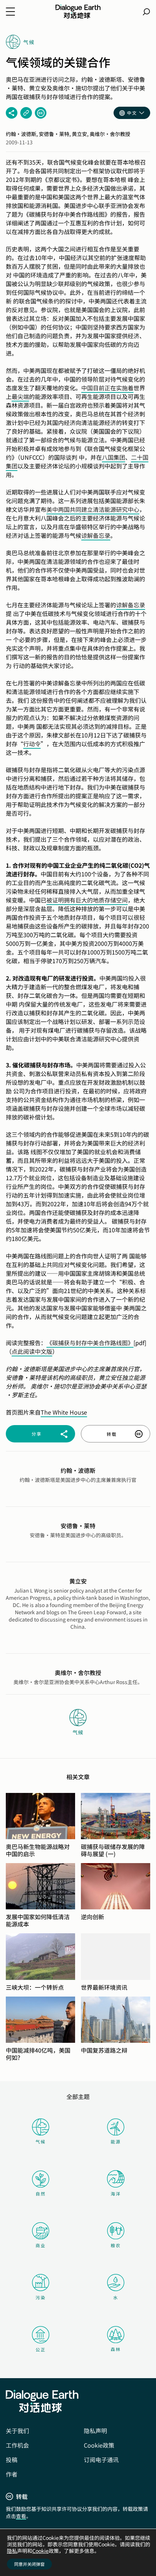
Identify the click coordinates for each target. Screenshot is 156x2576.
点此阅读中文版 (32, 1351)
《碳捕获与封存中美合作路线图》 (90, 1343)
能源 (116, 2141)
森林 (116, 2349)
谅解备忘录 (96, 535)
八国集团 (114, 457)
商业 (41, 2245)
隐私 (12, 2551)
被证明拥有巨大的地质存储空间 (87, 900)
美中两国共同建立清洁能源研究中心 (93, 509)
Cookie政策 (99, 2445)
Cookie (40, 2551)
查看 (21, 2516)
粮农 (116, 2245)
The (46, 1412)
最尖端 (20, 396)
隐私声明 (95, 2431)
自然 (41, 2194)
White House (69, 1412)
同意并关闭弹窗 (29, 2564)
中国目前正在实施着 (107, 388)
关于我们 (17, 2431)
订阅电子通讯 (101, 2460)
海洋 (116, 2194)
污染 (41, 2297)
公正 (41, 2349)
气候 (41, 2141)
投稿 (12, 2460)
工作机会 (17, 2445)
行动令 (32, 744)
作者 (12, 2474)
